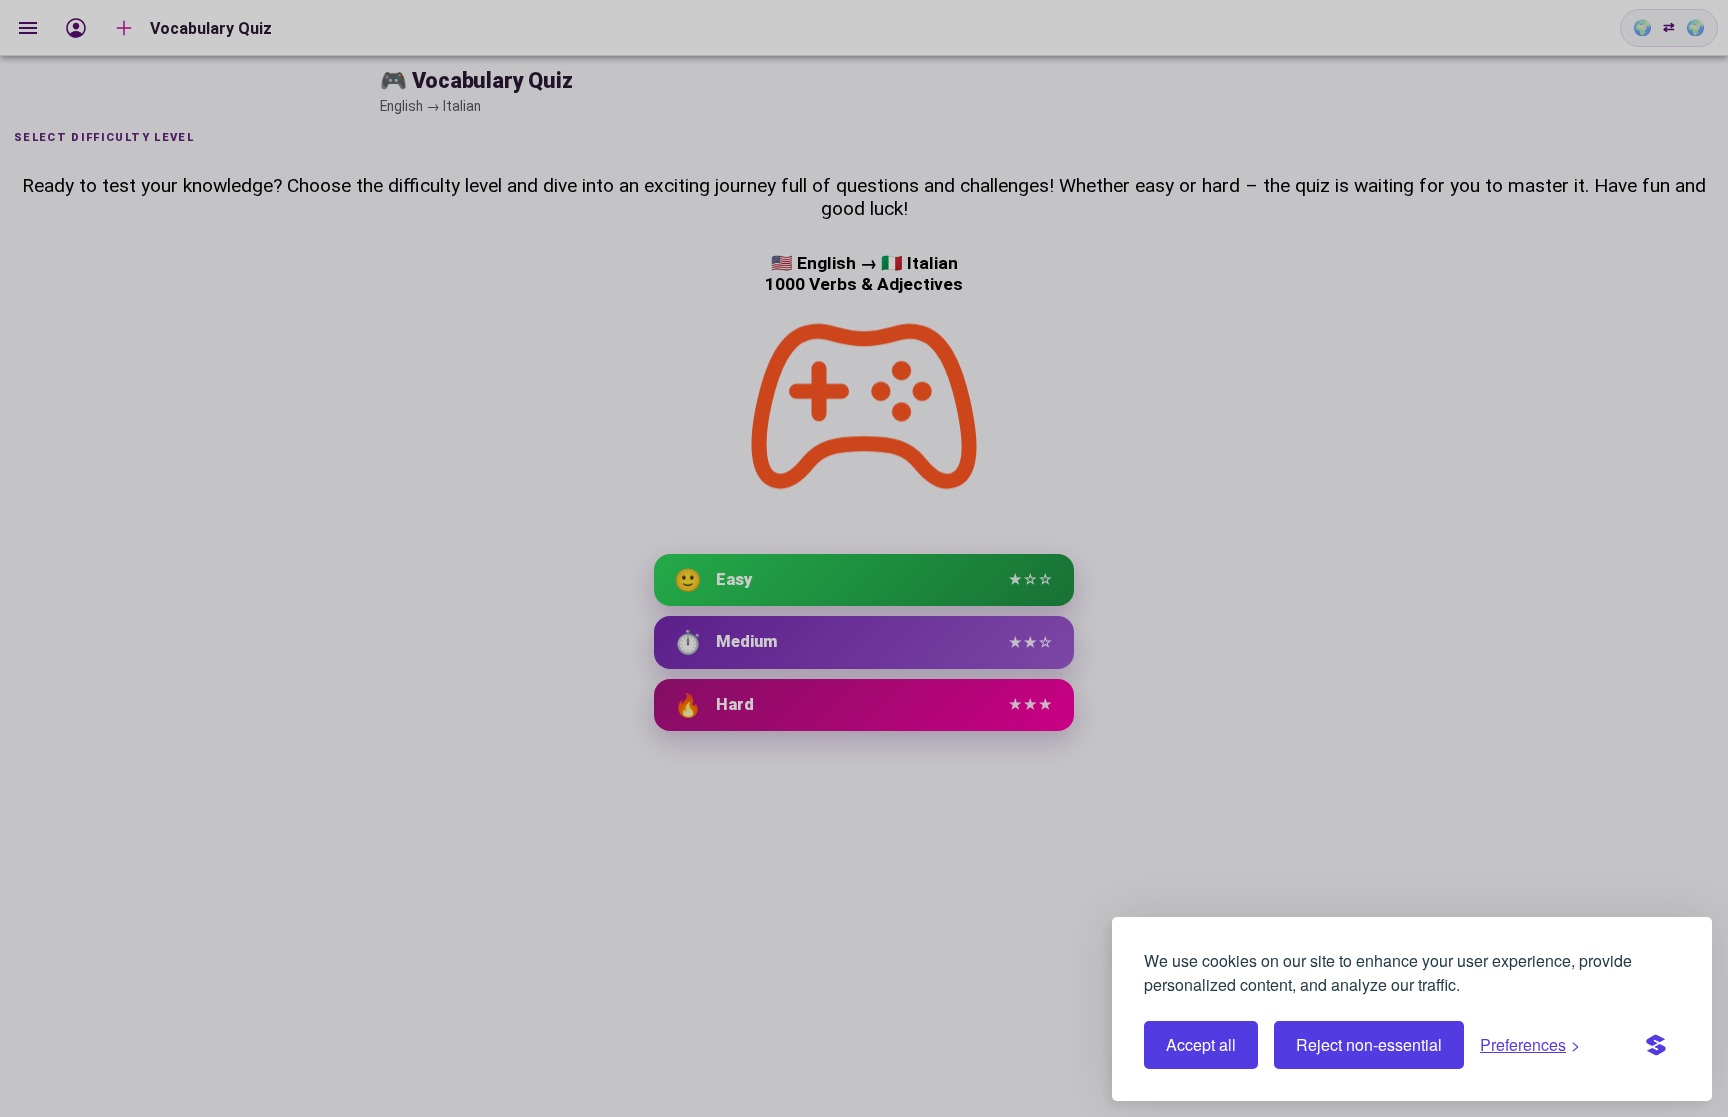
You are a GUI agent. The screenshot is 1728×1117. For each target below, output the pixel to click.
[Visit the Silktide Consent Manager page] (1656, 1045)
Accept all (1201, 1044)
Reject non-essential (1369, 1044)
